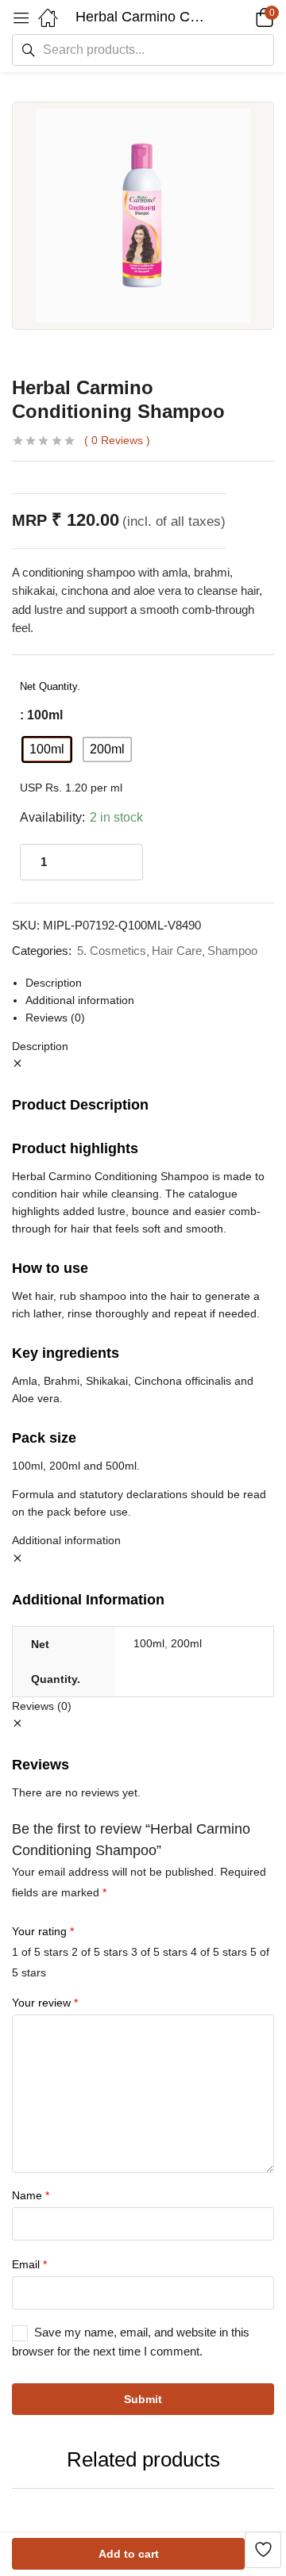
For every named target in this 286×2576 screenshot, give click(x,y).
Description (54, 983)
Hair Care (177, 951)
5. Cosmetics (112, 951)
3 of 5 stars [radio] (159, 1952)
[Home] (48, 17)
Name (31, 2195)
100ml (149, 1643)
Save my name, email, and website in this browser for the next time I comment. (131, 2342)
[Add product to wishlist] (263, 2550)
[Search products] (29, 50)
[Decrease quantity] (83, 862)
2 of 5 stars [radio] (100, 1952)
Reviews (117, 440)
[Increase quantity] (114, 862)
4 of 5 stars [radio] (219, 1952)
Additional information (80, 1000)
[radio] (47, 749)
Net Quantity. (50, 686)
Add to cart (129, 2554)
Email (29, 2264)
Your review (45, 2003)
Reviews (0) (55, 1018)
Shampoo (232, 951)
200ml (186, 1643)
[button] (21, 17)
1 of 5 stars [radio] (40, 1952)
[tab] (150, 983)
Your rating (43, 1931)
